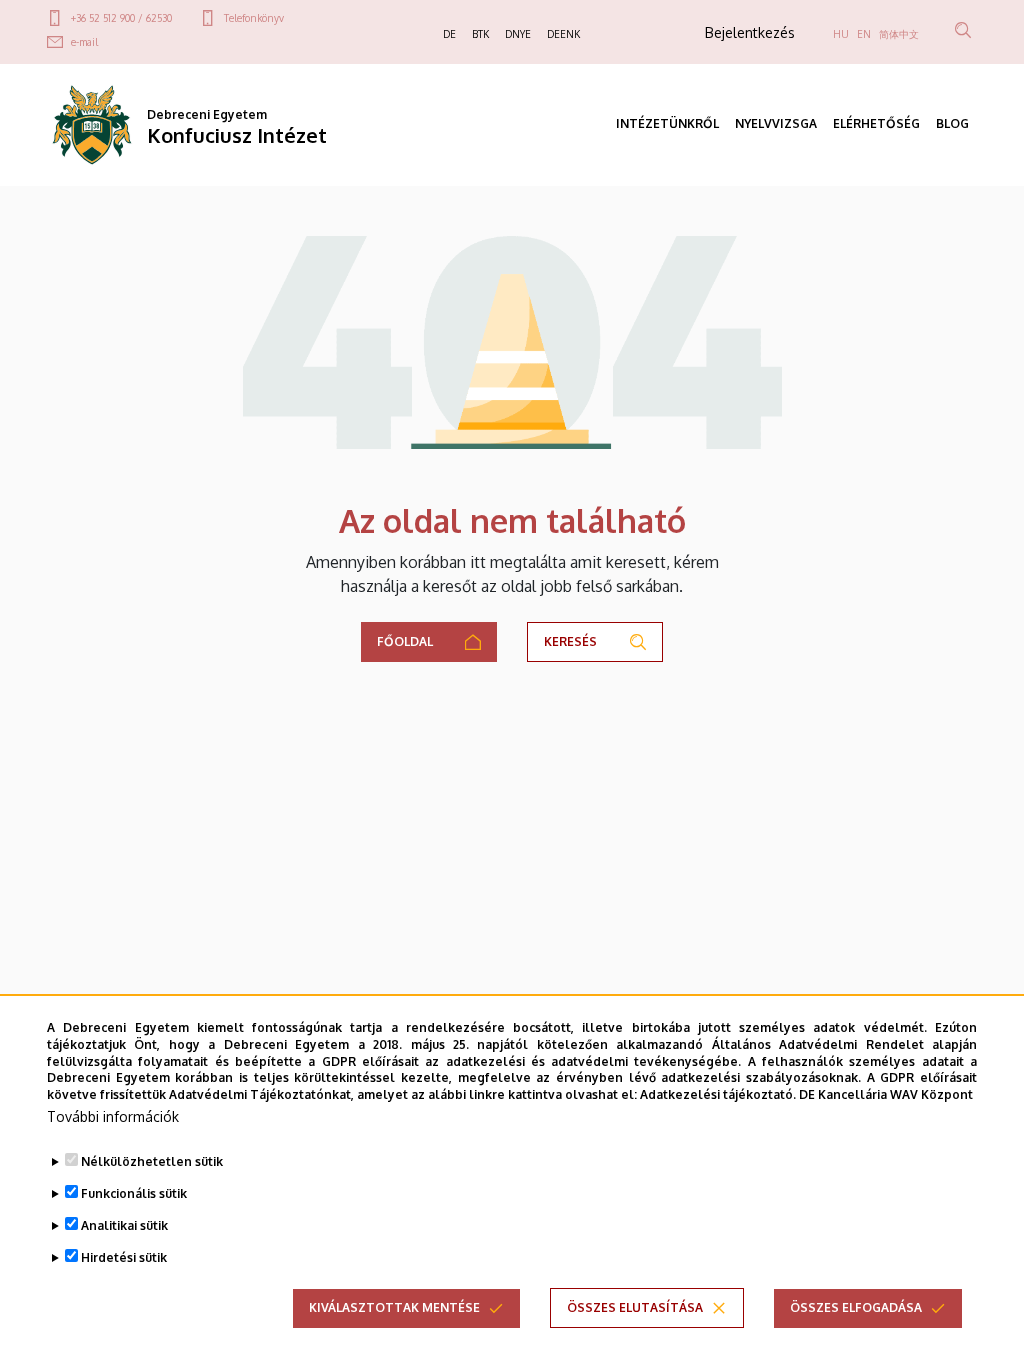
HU (841, 34)
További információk (113, 1116)
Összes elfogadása (856, 1307)
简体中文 (899, 34)
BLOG (952, 123)
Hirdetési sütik (124, 1257)
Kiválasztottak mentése (394, 1307)
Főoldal (405, 641)
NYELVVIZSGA (776, 123)
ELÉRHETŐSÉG (876, 123)
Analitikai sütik (124, 1225)
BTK (480, 34)
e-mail (84, 42)
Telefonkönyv (254, 18)
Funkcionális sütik (134, 1193)
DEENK (563, 34)
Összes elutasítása (635, 1307)
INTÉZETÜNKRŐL (667, 123)
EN (864, 34)
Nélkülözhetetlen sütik (152, 1161)
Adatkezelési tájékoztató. (718, 1094)
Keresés (570, 641)
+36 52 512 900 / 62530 (121, 18)
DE (449, 34)
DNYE (518, 34)
